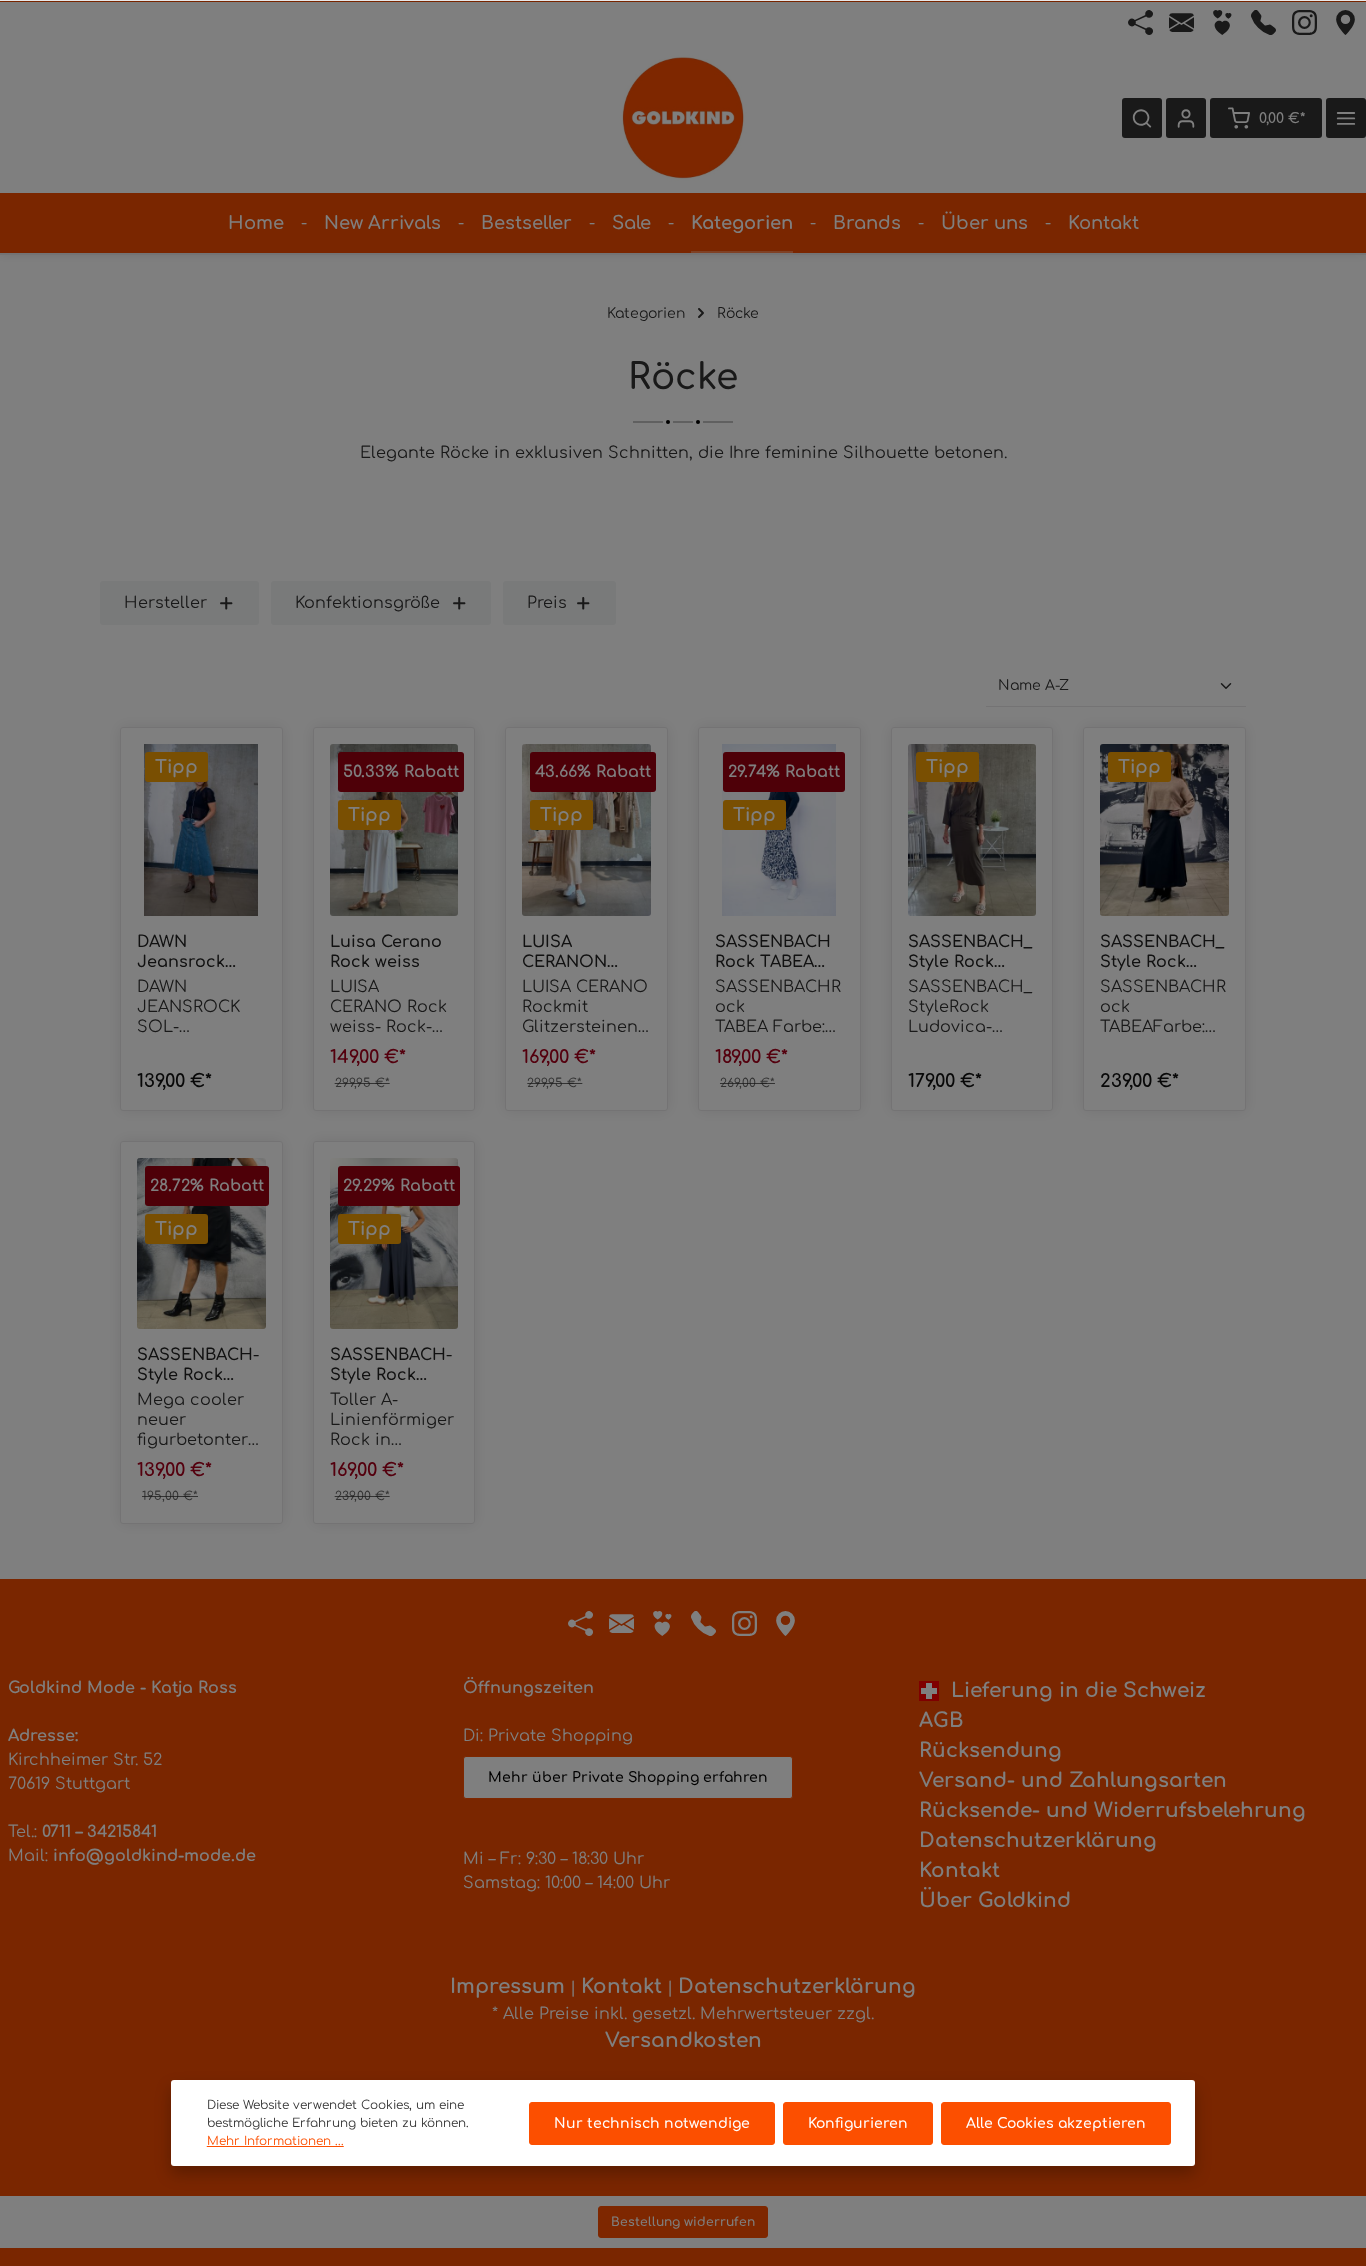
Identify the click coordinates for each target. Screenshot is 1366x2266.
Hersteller (165, 603)
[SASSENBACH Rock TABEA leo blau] (779, 830)
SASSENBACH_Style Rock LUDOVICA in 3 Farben (971, 952)
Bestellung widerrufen (683, 2222)
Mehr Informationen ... (275, 2141)
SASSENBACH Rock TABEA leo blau (773, 952)
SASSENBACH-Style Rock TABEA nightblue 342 (391, 1365)
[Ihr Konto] (1186, 118)
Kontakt (959, 1870)
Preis (547, 603)
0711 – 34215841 (99, 1832)
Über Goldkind (995, 1900)
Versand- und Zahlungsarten (1073, 1780)
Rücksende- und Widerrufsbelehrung (1112, 1810)
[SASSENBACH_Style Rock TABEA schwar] (1164, 830)
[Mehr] (1346, 118)
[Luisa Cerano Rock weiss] (394, 830)
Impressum (507, 1986)
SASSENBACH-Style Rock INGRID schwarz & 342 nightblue (198, 1365)
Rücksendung (990, 1750)
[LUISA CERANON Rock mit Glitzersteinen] (586, 830)
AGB (941, 1720)
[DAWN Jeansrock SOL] (201, 830)
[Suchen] (1142, 118)
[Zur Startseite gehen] (683, 118)
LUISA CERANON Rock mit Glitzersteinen (580, 952)
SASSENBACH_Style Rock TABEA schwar (1162, 952)
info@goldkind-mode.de (154, 1856)
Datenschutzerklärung (1038, 1840)
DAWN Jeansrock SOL (181, 952)
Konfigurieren (858, 2123)
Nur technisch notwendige (652, 2123)
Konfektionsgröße (367, 603)
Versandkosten (683, 2040)
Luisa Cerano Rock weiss (386, 952)
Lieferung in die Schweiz (1072, 1690)
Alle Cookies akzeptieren (1056, 2123)
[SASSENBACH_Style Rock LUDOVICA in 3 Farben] (972, 830)
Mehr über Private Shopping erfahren (628, 1777)
